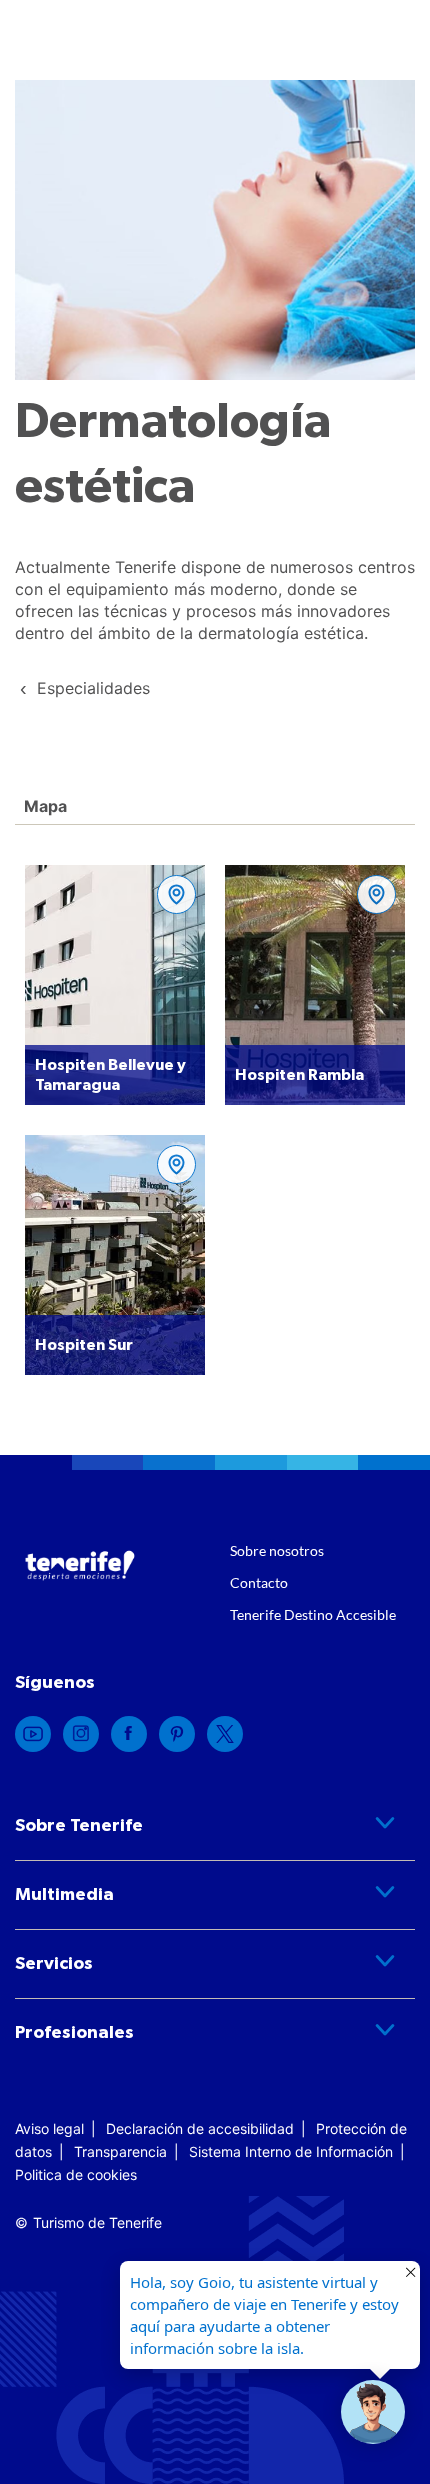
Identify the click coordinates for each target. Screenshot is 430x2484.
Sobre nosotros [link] (277, 1550)
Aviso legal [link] (49, 2128)
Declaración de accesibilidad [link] (200, 2128)
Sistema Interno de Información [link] (291, 2151)
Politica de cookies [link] (76, 2174)
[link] (93, 688)
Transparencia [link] (120, 2151)
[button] (373, 2412)
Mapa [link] (43, 806)
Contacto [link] (259, 1582)
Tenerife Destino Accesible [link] (313, 1614)
